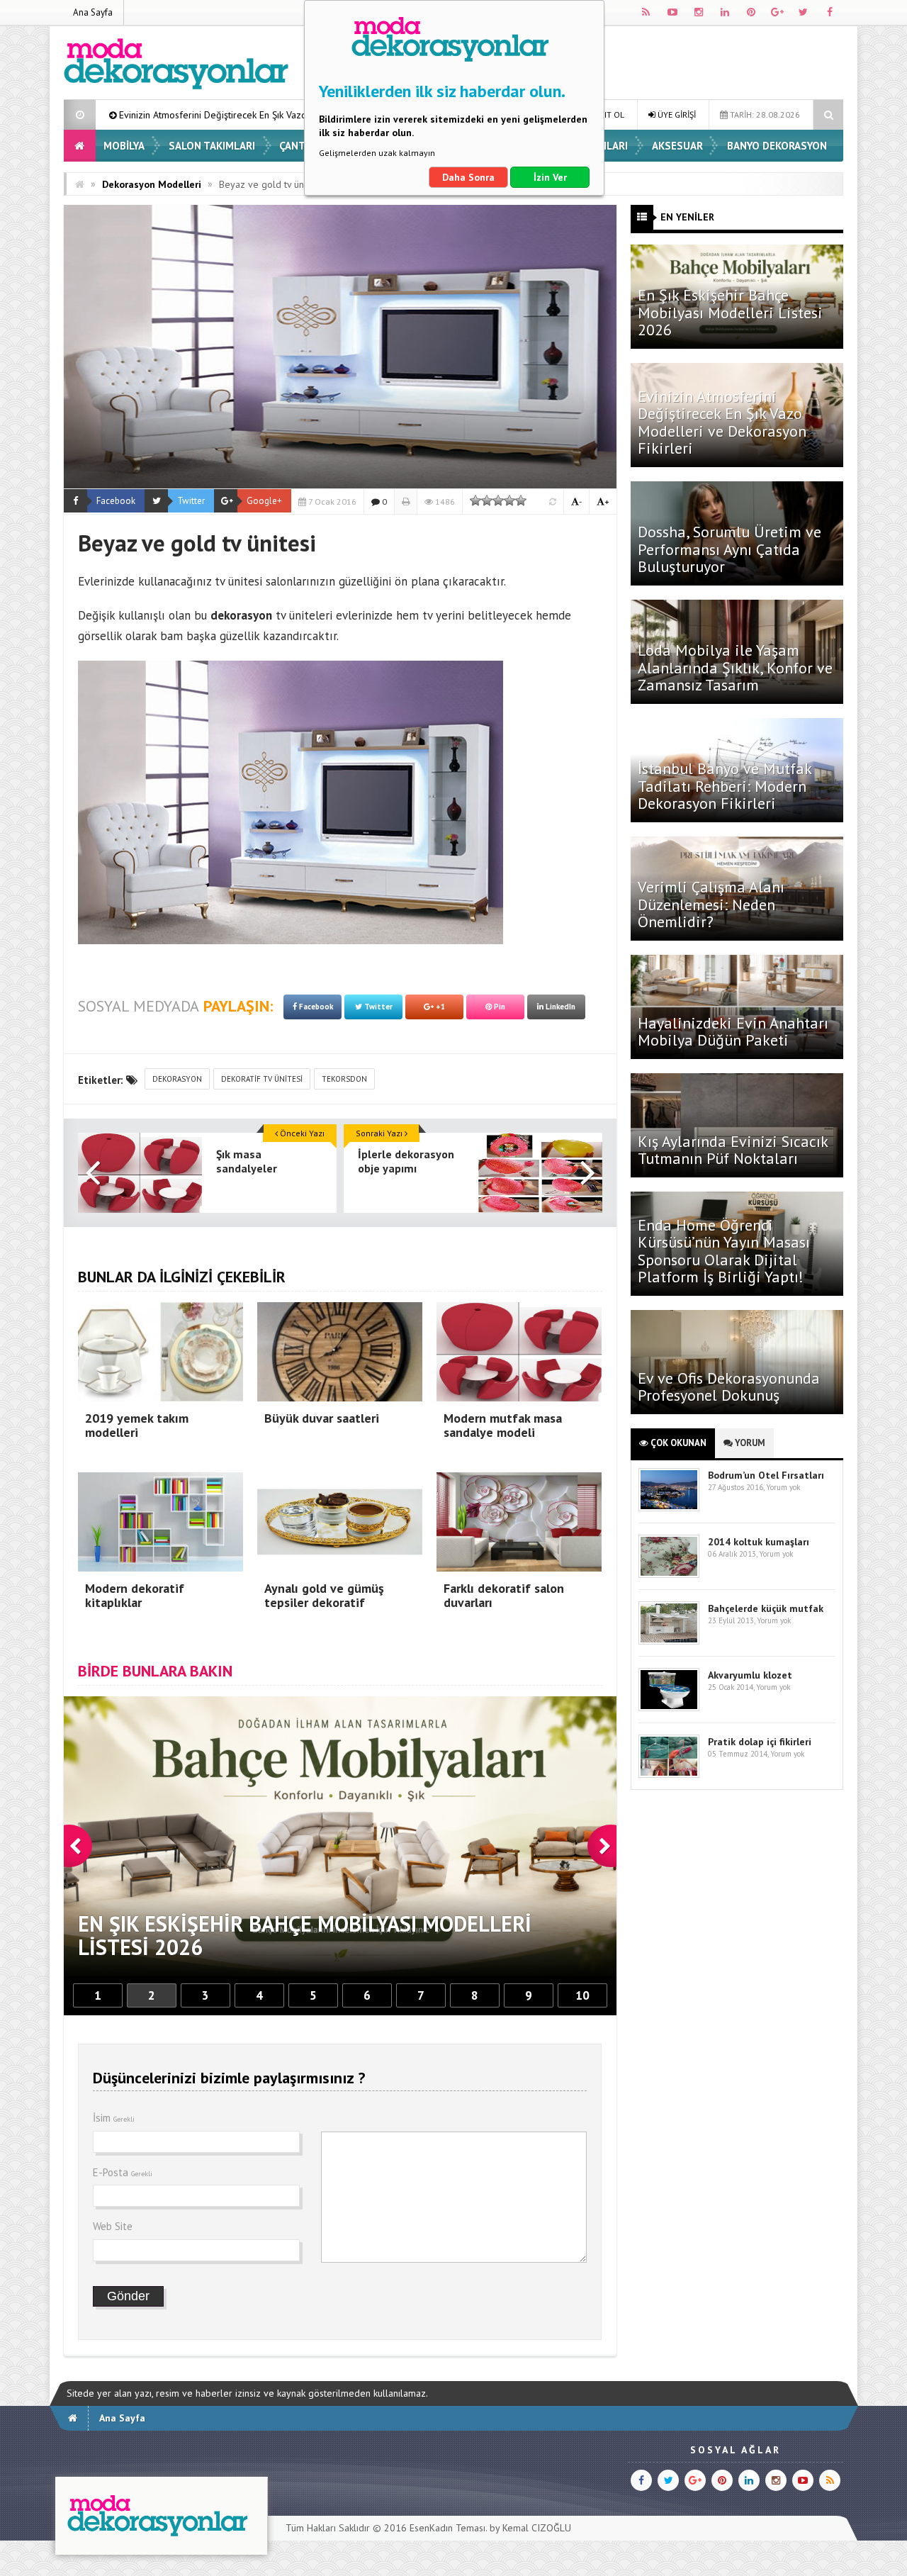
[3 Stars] (498, 500)
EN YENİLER (687, 217)
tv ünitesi (238, 581)
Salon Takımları (212, 146)
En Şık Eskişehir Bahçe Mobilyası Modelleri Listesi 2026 (730, 312)
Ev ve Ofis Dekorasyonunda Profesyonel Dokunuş (729, 1387)
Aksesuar (677, 146)
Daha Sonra (468, 177)
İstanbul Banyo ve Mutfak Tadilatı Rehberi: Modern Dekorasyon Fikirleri (725, 785)
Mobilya (124, 146)
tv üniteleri (304, 615)
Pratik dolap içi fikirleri (760, 1742)
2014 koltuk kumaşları (759, 1542)
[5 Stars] (521, 500)
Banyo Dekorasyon (777, 146)
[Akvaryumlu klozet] (669, 1708)
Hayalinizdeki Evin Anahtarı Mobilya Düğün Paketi (733, 1031)
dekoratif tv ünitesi (262, 1079)
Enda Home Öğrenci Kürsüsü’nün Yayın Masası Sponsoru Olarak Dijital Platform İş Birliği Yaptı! (724, 1251)
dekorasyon (177, 1079)
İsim (114, 2118)
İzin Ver (550, 177)
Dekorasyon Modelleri (152, 184)
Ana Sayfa (93, 12)
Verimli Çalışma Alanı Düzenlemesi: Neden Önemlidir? (711, 904)
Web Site (113, 2226)
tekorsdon (344, 1079)
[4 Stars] (509, 500)
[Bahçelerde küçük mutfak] (669, 1641)
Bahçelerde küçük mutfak (766, 1608)
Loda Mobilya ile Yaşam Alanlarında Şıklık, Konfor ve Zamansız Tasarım (735, 667)
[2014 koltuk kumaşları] (669, 1575)
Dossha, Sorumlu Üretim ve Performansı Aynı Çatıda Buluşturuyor (729, 549)
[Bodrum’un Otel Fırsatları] (669, 1508)
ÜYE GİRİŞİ (676, 114)
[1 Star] (475, 500)
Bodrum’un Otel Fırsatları (766, 1475)
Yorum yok (783, 1487)
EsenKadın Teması (447, 2528)
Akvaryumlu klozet (750, 1675)
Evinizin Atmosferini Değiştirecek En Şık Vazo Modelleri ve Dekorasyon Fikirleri (722, 422)
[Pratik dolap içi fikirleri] (669, 1775)
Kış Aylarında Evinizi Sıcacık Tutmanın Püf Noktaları (733, 1150)
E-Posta (123, 2172)
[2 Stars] (487, 500)
